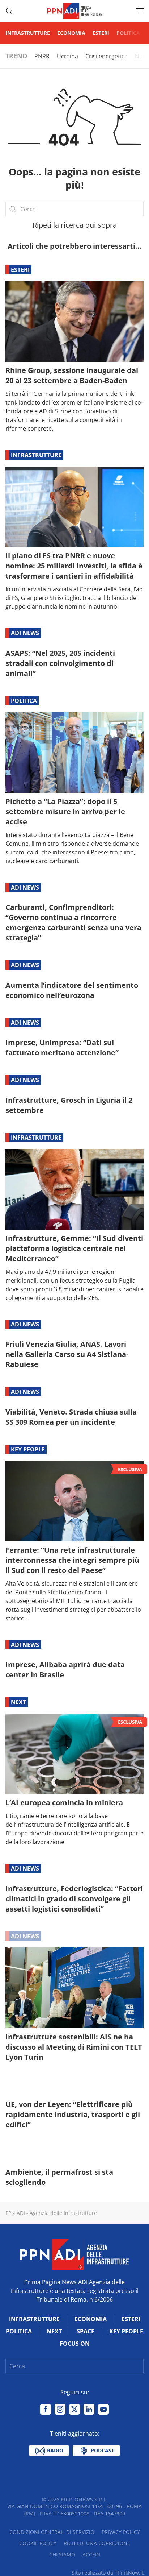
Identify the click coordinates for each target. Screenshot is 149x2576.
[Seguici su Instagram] (60, 2409)
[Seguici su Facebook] (46, 2409)
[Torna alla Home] (74, 11)
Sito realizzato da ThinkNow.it (108, 2573)
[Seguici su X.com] (74, 2409)
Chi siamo (62, 2554)
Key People (28, 1449)
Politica (128, 33)
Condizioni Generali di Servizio (52, 2532)
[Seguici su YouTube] (103, 2409)
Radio (54, 2450)
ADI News (25, 633)
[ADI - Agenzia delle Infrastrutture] (74, 2254)
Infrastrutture (28, 33)
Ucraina (67, 56)
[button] (9, 11)
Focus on (75, 2344)
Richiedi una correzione (97, 2543)
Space (86, 2331)
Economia (71, 33)
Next (18, 1702)
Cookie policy (38, 2543)
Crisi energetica (107, 56)
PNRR (42, 56)
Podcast (102, 2450)
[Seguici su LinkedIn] (89, 2409)
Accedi (91, 2554)
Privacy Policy (121, 2532)
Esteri (101, 33)
